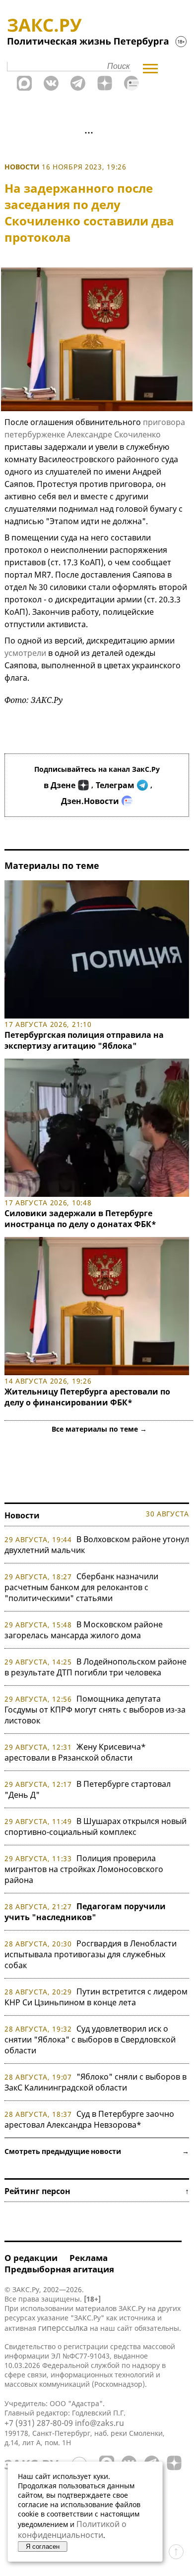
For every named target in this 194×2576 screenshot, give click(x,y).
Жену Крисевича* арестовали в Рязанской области (75, 1752)
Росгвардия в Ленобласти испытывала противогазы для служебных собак (91, 1954)
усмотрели (25, 653)
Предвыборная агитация (59, 2269)
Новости (22, 167)
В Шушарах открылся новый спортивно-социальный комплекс (96, 1826)
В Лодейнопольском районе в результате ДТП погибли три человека (96, 1667)
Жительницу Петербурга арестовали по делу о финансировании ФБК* (87, 1397)
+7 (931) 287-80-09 (39, 2423)
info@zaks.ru (99, 2423)
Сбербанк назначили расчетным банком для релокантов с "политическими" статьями (81, 1587)
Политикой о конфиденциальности (72, 2529)
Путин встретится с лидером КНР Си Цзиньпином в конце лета (96, 1997)
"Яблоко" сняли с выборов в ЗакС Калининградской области (96, 2082)
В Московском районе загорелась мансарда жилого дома (84, 1630)
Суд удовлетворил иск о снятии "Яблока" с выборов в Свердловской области (90, 2039)
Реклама (89, 2258)
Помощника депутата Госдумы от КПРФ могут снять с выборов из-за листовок (95, 1710)
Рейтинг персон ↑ (97, 2191)
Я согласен (43, 2547)
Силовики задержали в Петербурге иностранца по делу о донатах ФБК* (80, 1219)
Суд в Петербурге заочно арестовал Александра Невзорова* (89, 2119)
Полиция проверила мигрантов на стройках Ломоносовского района (84, 1869)
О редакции (31, 2258)
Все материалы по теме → (99, 1429)
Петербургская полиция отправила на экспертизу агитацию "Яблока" (84, 1040)
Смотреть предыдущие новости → (97, 2151)
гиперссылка (63, 2328)
